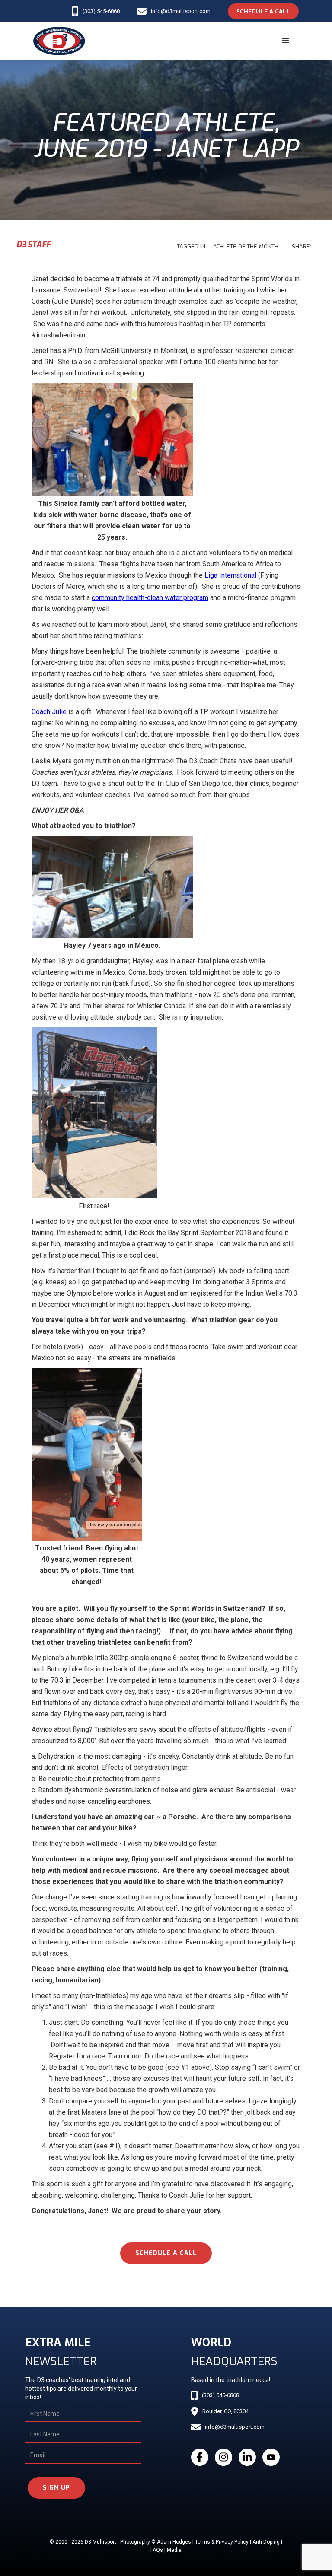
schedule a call (166, 2253)
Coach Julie (49, 712)
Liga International (230, 575)
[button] (286, 41)
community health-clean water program (150, 598)
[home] (59, 41)
